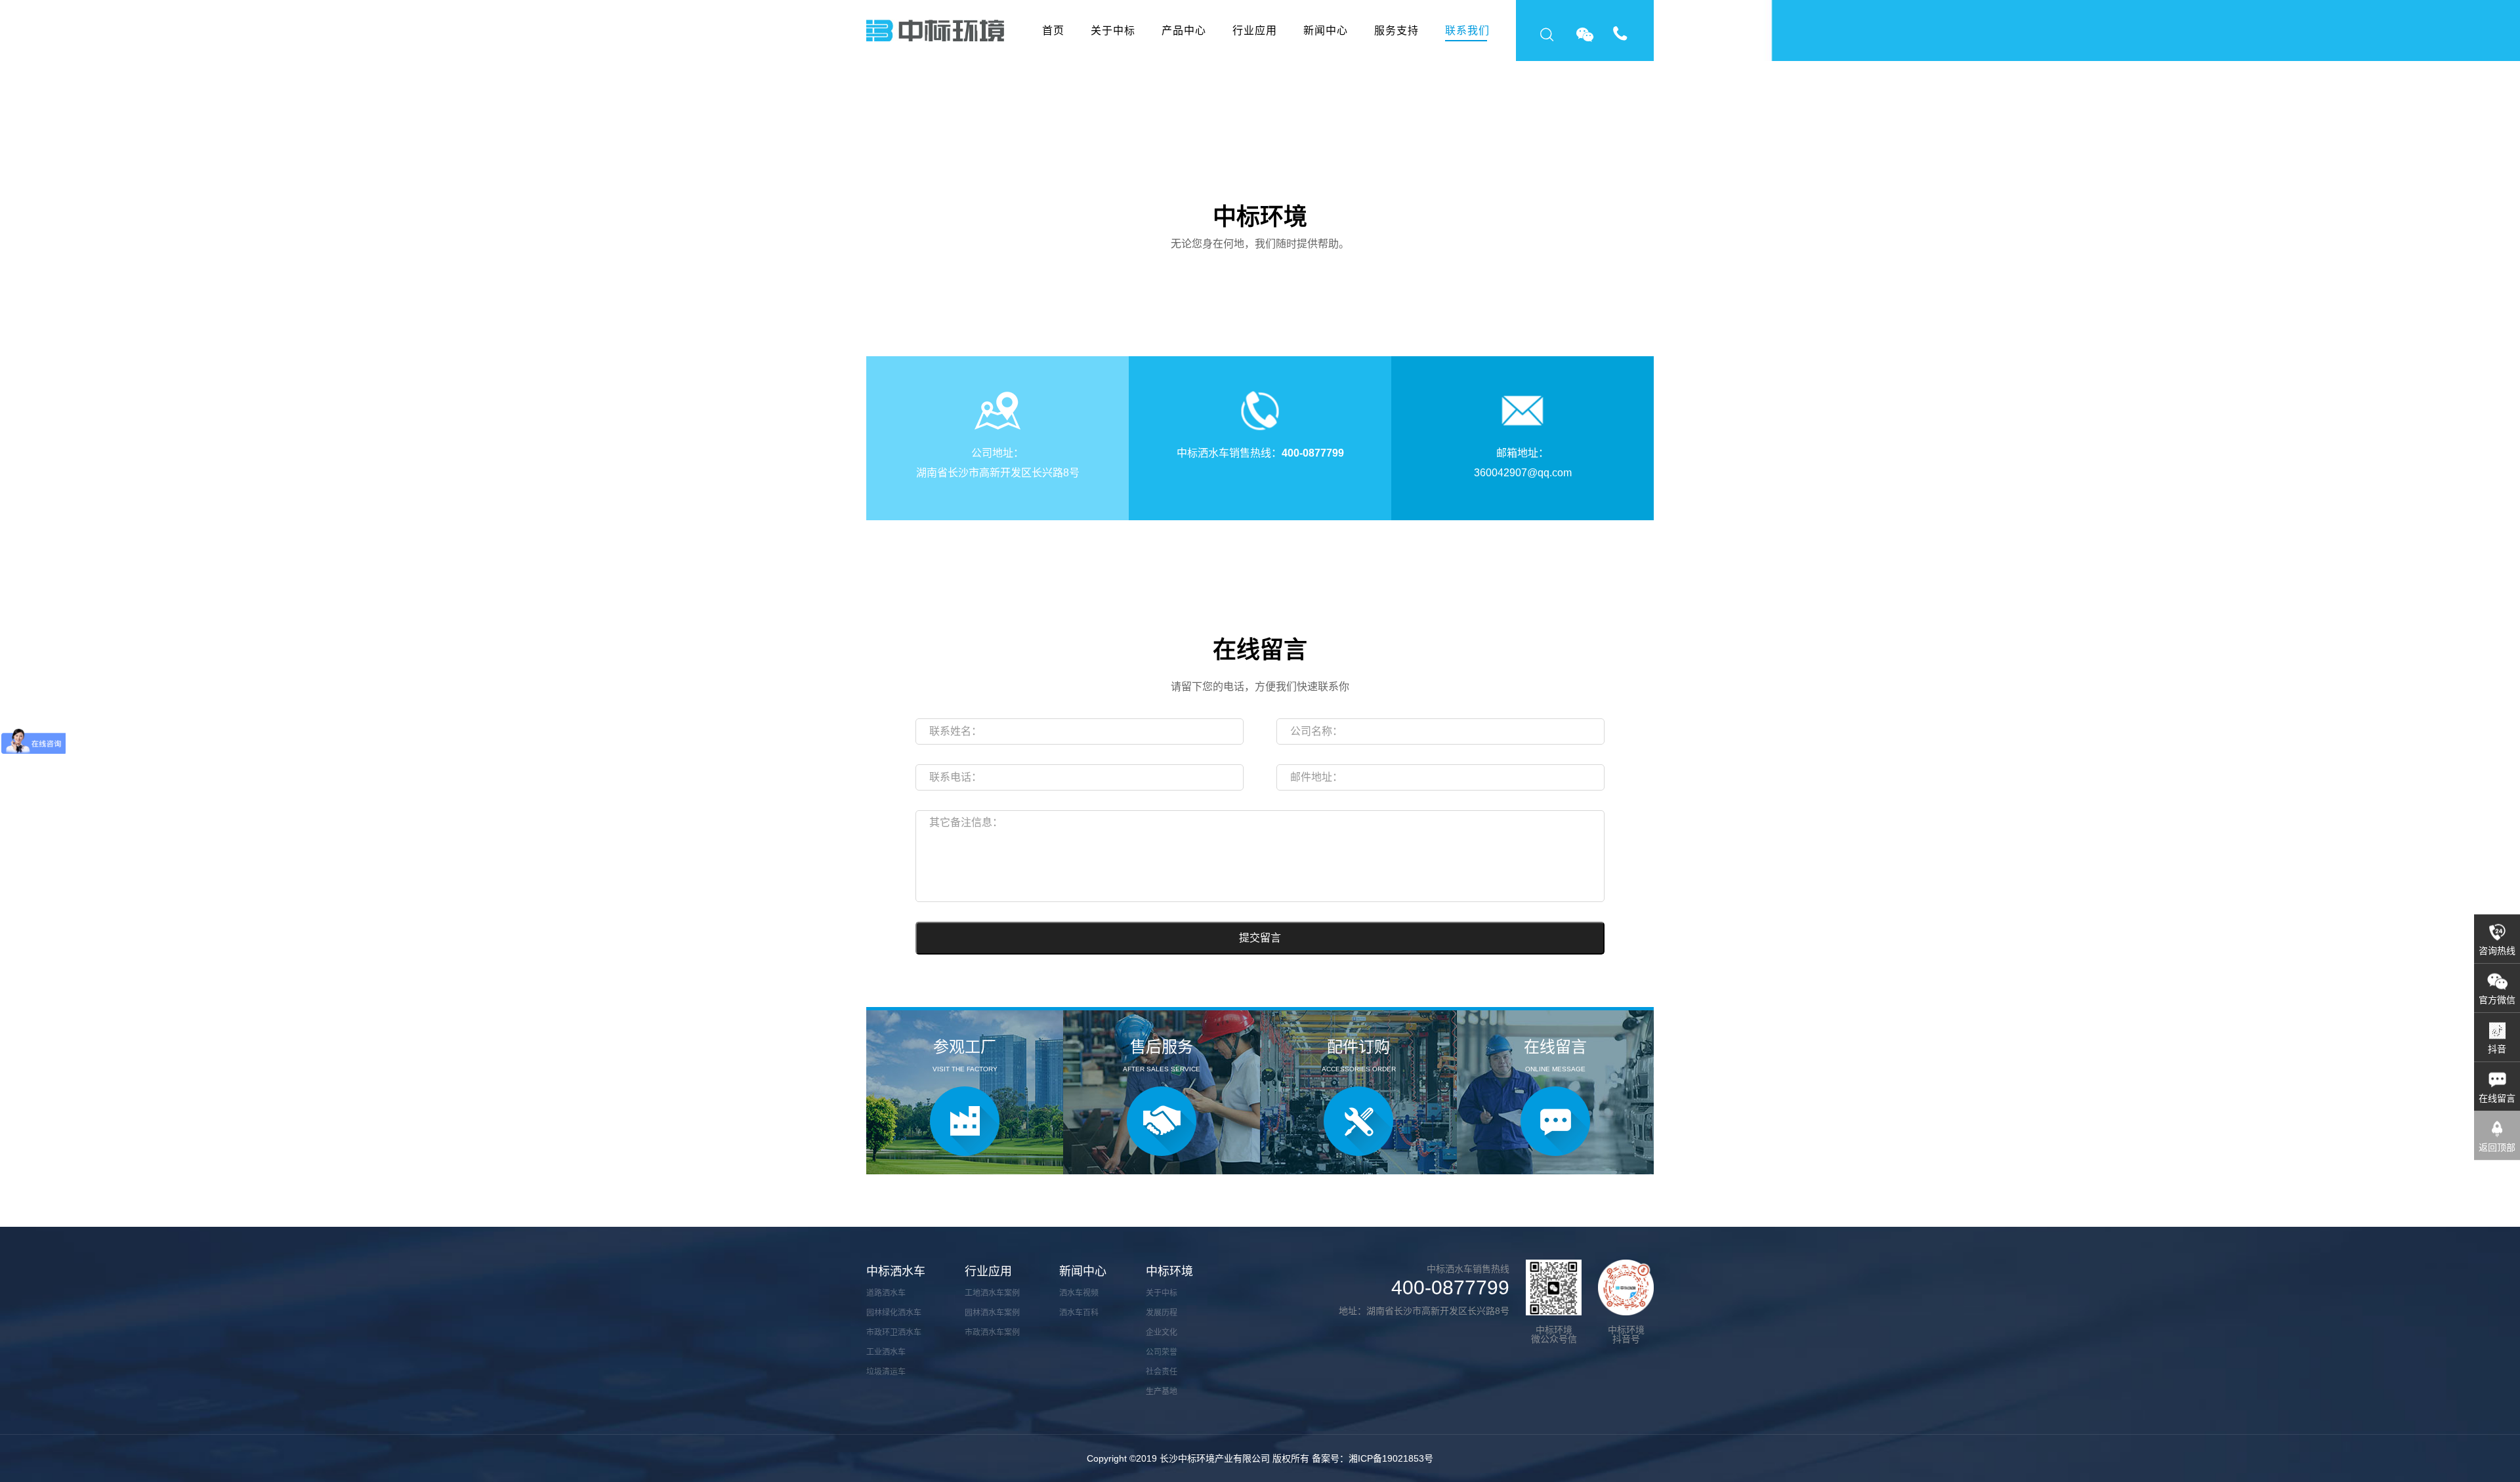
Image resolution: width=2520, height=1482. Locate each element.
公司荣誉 (1162, 1352)
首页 (1053, 31)
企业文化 (1162, 1332)
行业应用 (1255, 31)
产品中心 (1184, 31)
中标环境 (1169, 1271)
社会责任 (1162, 1372)
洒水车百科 (1079, 1313)
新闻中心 (1326, 31)
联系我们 (1467, 31)
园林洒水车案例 (992, 1313)
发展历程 (1162, 1313)
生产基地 (1162, 1391)
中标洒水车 (896, 1271)
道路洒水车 (886, 1293)
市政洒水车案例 (992, 1332)
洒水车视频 (1079, 1293)
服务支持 (1396, 31)
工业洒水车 (886, 1352)
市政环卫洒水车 (894, 1332)
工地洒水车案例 (992, 1293)
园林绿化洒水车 (894, 1313)
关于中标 (1113, 31)
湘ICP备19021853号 (1391, 1458)
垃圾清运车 (886, 1372)
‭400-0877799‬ (1313, 453)
